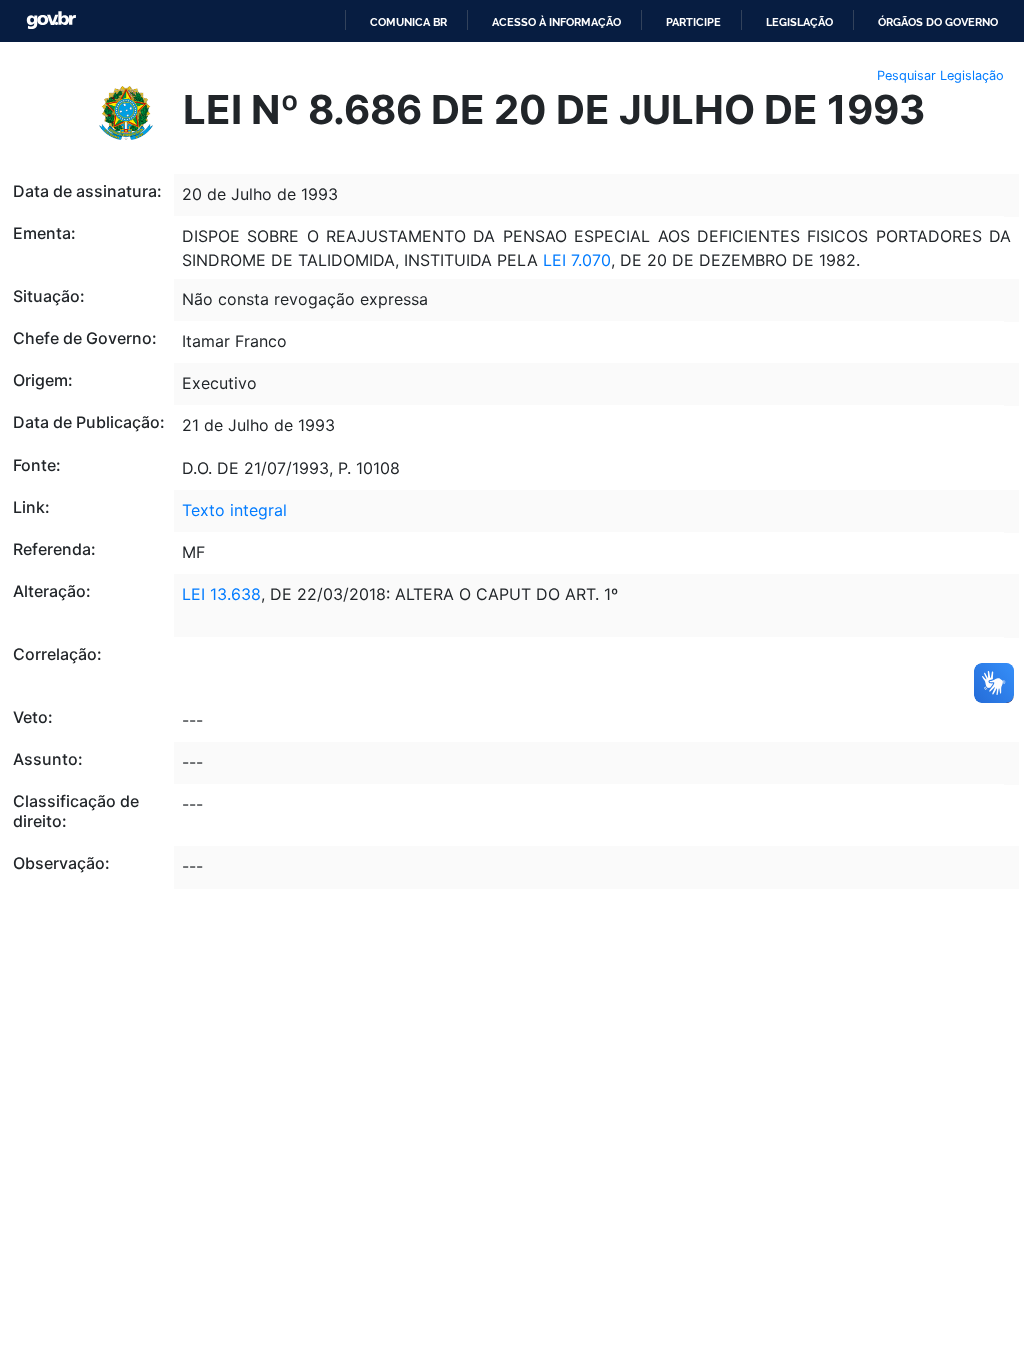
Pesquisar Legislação (940, 75)
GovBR (51, 20)
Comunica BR (408, 22)
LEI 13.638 (221, 594)
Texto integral (234, 510)
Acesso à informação (556, 22)
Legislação (799, 22)
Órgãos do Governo (938, 22)
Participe (693, 22)
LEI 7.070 (574, 260)
